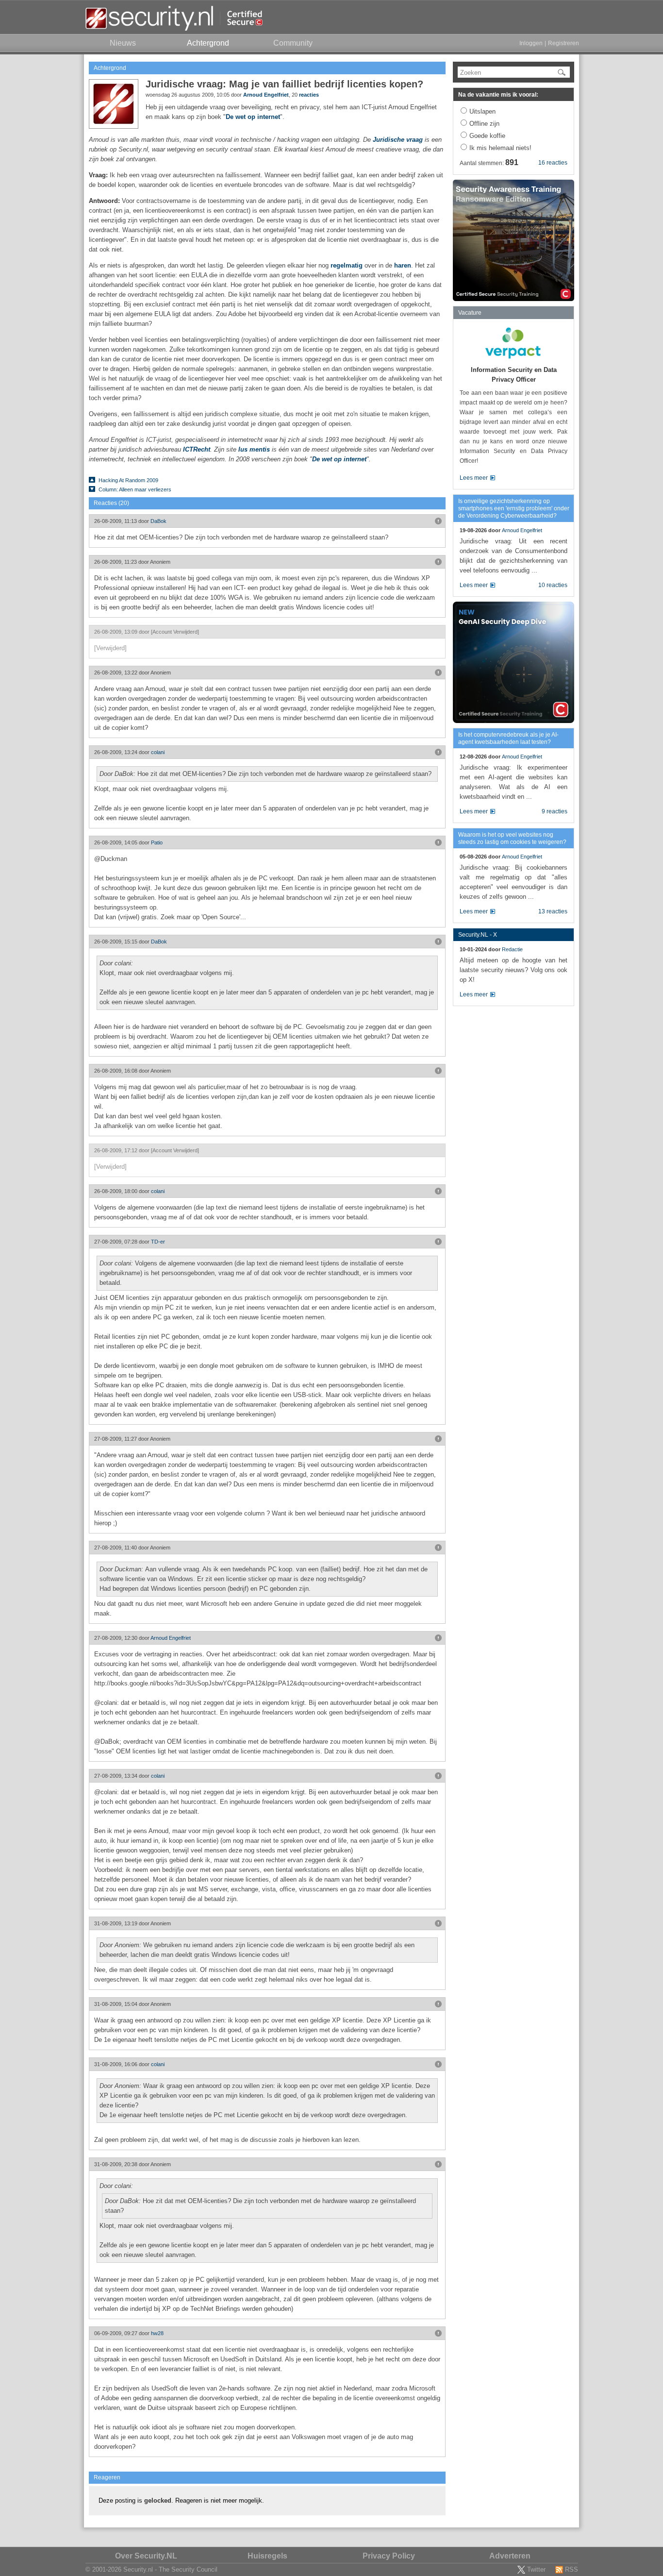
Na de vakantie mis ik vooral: (498, 95)
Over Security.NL (146, 2556)
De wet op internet (253, 117)
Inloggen (531, 43)
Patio (157, 842)
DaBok (158, 521)
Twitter (536, 2569)
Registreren (564, 43)
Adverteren (510, 2556)
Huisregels (267, 2556)
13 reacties (553, 911)
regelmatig (347, 265)
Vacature (470, 313)
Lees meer (474, 478)
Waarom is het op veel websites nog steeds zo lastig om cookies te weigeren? (512, 838)
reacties (309, 95)
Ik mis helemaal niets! (500, 148)
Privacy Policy (389, 2556)
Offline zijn (484, 124)
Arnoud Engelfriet (266, 95)
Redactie (512, 949)
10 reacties (553, 585)
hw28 (157, 2333)
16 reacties (553, 163)
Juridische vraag (398, 140)
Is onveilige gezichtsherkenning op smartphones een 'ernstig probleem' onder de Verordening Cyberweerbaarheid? (514, 508)
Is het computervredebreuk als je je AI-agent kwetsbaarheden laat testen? (508, 738)
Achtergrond (110, 68)
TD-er (158, 1242)
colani (158, 752)
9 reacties (555, 811)
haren (403, 265)
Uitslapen (482, 111)
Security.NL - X (478, 935)
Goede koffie (487, 136)
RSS (572, 2569)
